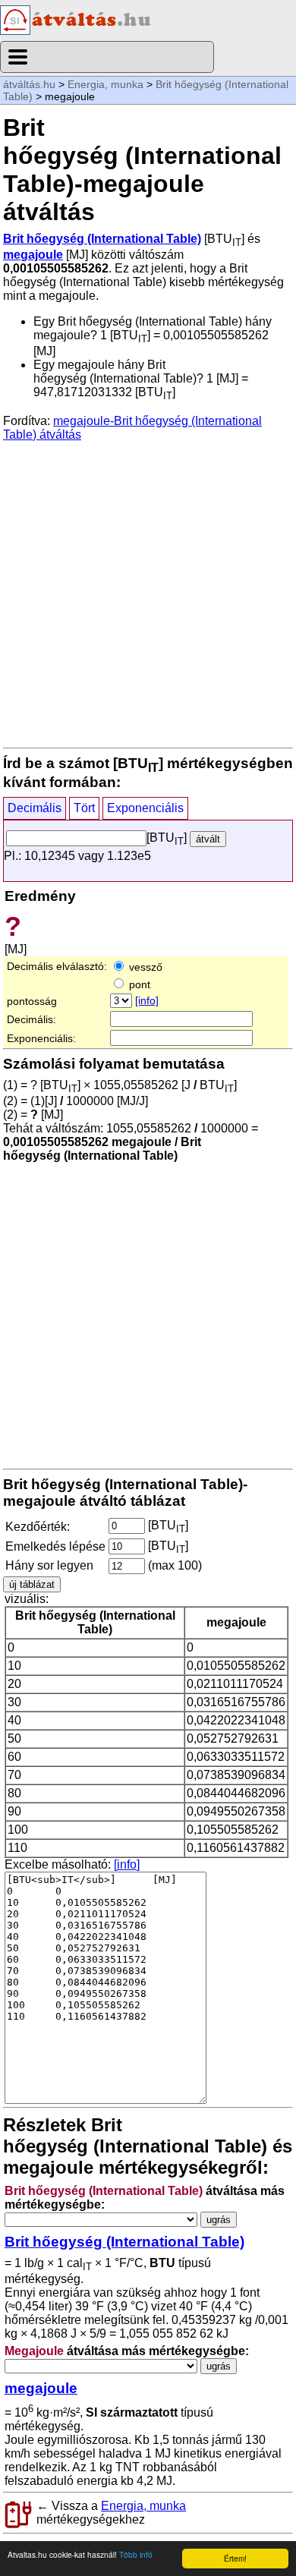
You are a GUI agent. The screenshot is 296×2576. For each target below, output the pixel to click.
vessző (144, 967)
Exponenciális (145, 808)
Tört (84, 808)
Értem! (235, 2558)
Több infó (136, 2554)
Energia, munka (105, 84)
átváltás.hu (29, 84)
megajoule (33, 255)
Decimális (35, 808)
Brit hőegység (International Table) (102, 239)
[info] (147, 1000)
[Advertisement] (148, 594)
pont (138, 984)
